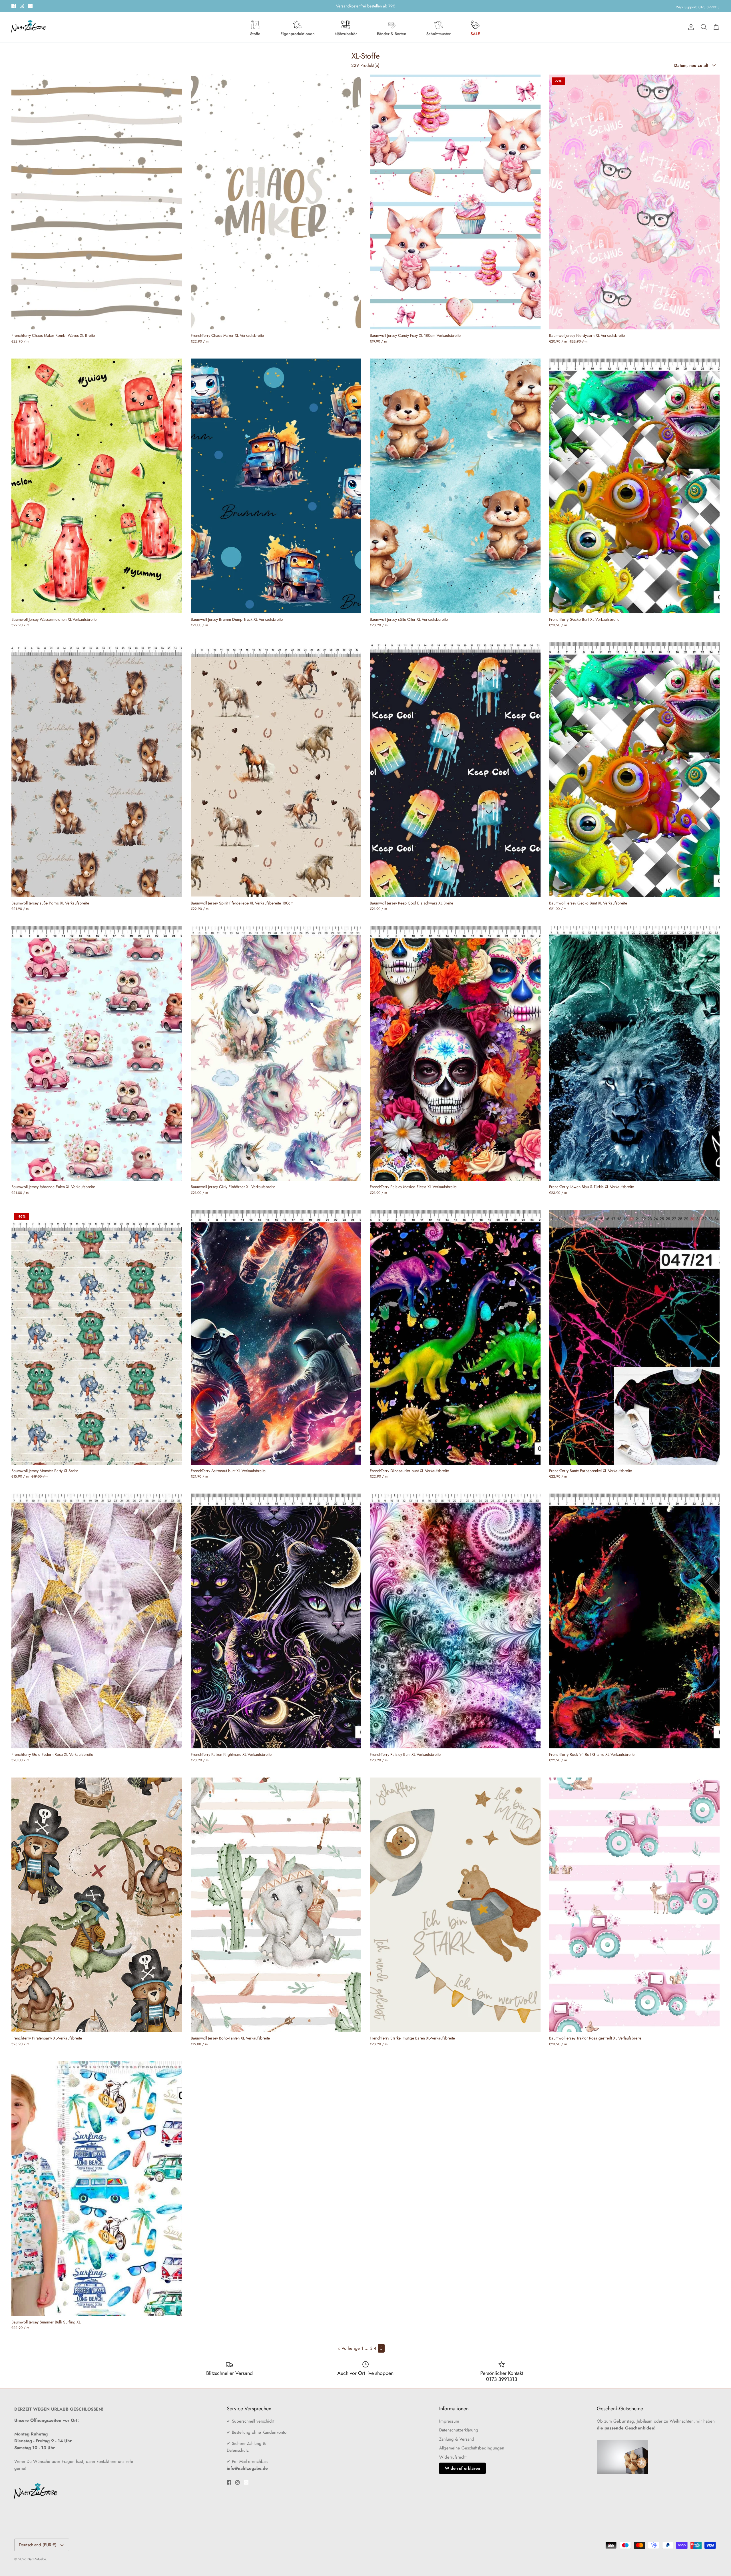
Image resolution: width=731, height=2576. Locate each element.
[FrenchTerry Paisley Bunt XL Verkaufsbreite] (455, 1621)
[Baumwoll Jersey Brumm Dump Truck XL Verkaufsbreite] (276, 486)
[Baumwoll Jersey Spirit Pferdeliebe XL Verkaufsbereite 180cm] (276, 770)
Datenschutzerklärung (459, 2430)
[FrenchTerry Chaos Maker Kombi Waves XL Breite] (97, 202)
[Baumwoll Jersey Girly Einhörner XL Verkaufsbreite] (276, 1053)
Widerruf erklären (462, 2468)
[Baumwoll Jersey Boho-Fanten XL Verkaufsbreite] (276, 1905)
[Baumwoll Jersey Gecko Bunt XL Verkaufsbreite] (634, 770)
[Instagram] (22, 6)
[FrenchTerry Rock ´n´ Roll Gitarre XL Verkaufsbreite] (634, 1621)
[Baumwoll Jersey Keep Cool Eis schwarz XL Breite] (455, 770)
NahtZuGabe (37, 2559)
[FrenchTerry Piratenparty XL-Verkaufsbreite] (97, 1905)
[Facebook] (14, 6)
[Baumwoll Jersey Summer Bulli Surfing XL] (97, 2189)
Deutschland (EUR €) (38, 2545)
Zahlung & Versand (457, 2439)
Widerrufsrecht (453, 2457)
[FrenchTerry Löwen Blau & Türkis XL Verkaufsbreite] (634, 1053)
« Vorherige (349, 2348)
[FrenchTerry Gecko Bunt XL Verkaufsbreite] (634, 486)
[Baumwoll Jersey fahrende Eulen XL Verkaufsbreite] (97, 1053)
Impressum (449, 2421)
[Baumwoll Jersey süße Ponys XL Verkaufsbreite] (97, 770)
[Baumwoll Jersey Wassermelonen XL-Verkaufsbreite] (97, 486)
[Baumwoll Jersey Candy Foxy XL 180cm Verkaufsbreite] (455, 202)
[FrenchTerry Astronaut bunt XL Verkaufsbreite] (276, 1337)
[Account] (690, 27)
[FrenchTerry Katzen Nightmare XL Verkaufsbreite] (276, 1621)
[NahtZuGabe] (29, 27)
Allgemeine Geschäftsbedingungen (472, 2448)
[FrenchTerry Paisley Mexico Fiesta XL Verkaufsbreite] (455, 1053)
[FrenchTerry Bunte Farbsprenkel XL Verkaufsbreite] (634, 1337)
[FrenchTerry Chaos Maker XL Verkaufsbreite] (276, 202)
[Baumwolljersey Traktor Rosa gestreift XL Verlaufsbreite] (634, 1905)
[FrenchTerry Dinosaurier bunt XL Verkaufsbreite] (455, 1337)
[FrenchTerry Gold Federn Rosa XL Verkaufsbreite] (97, 1621)
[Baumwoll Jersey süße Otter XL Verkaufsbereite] (455, 486)
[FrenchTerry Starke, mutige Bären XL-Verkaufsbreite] (455, 1905)
